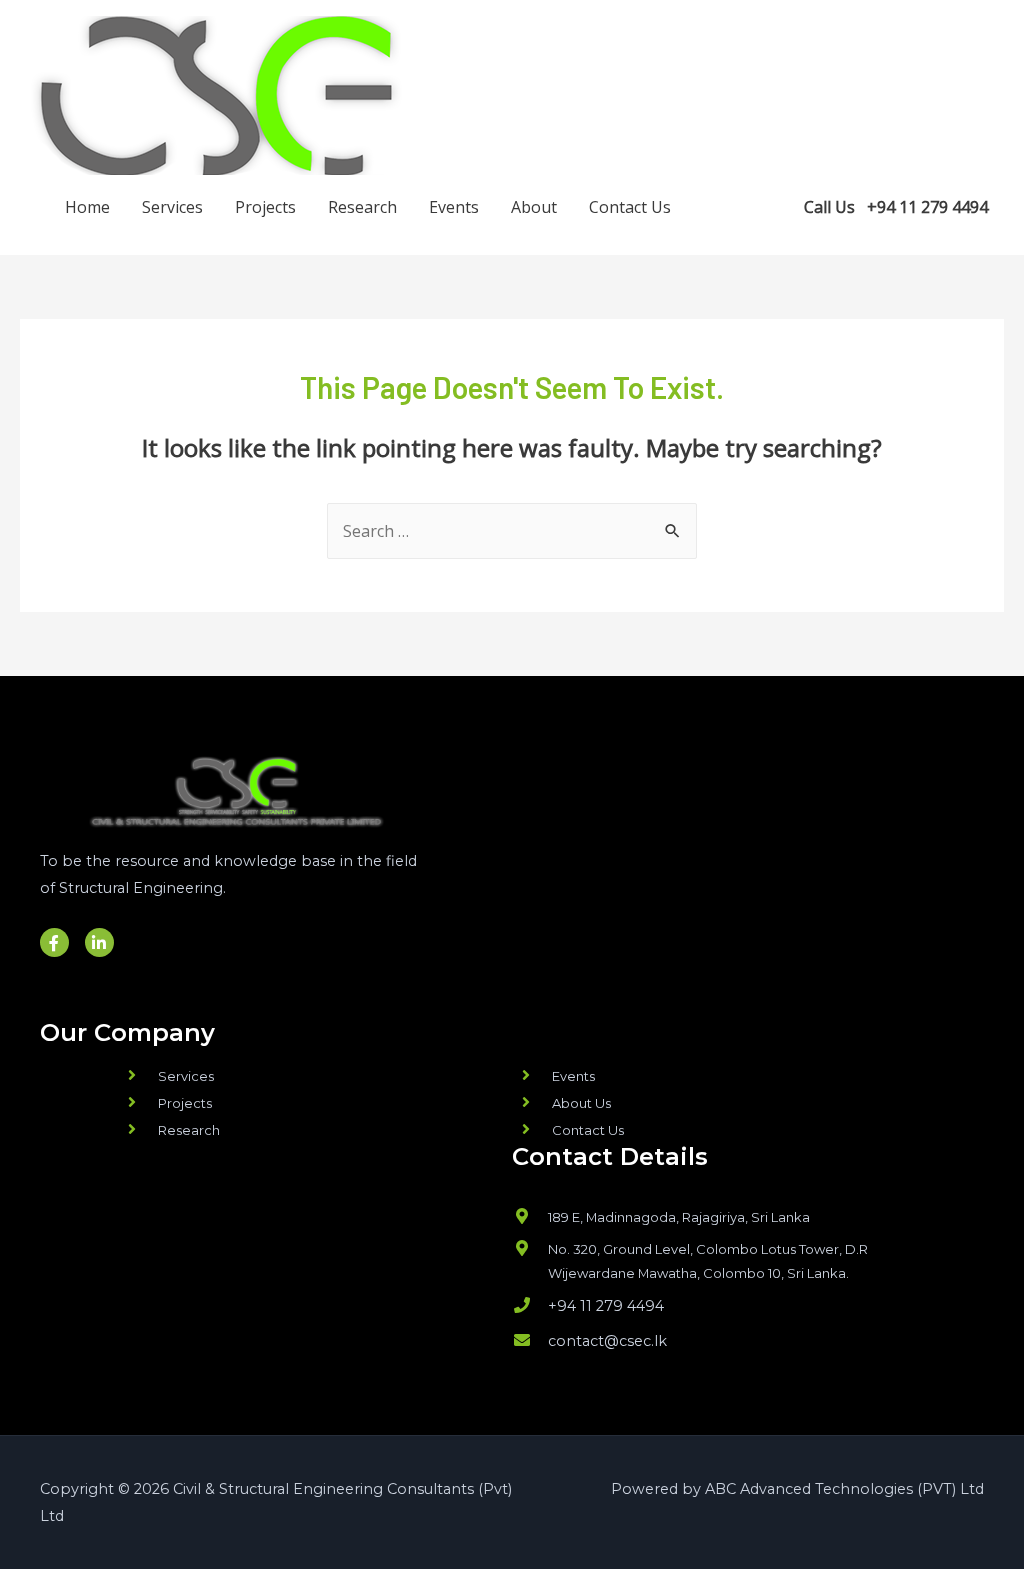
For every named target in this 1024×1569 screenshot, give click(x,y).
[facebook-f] (729, 205)
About (534, 207)
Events (454, 207)
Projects (265, 207)
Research (362, 207)
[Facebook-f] (54, 942)
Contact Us (630, 207)
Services (172, 207)
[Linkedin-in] (99, 942)
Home (87, 207)
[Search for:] (512, 531)
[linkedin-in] (770, 205)
